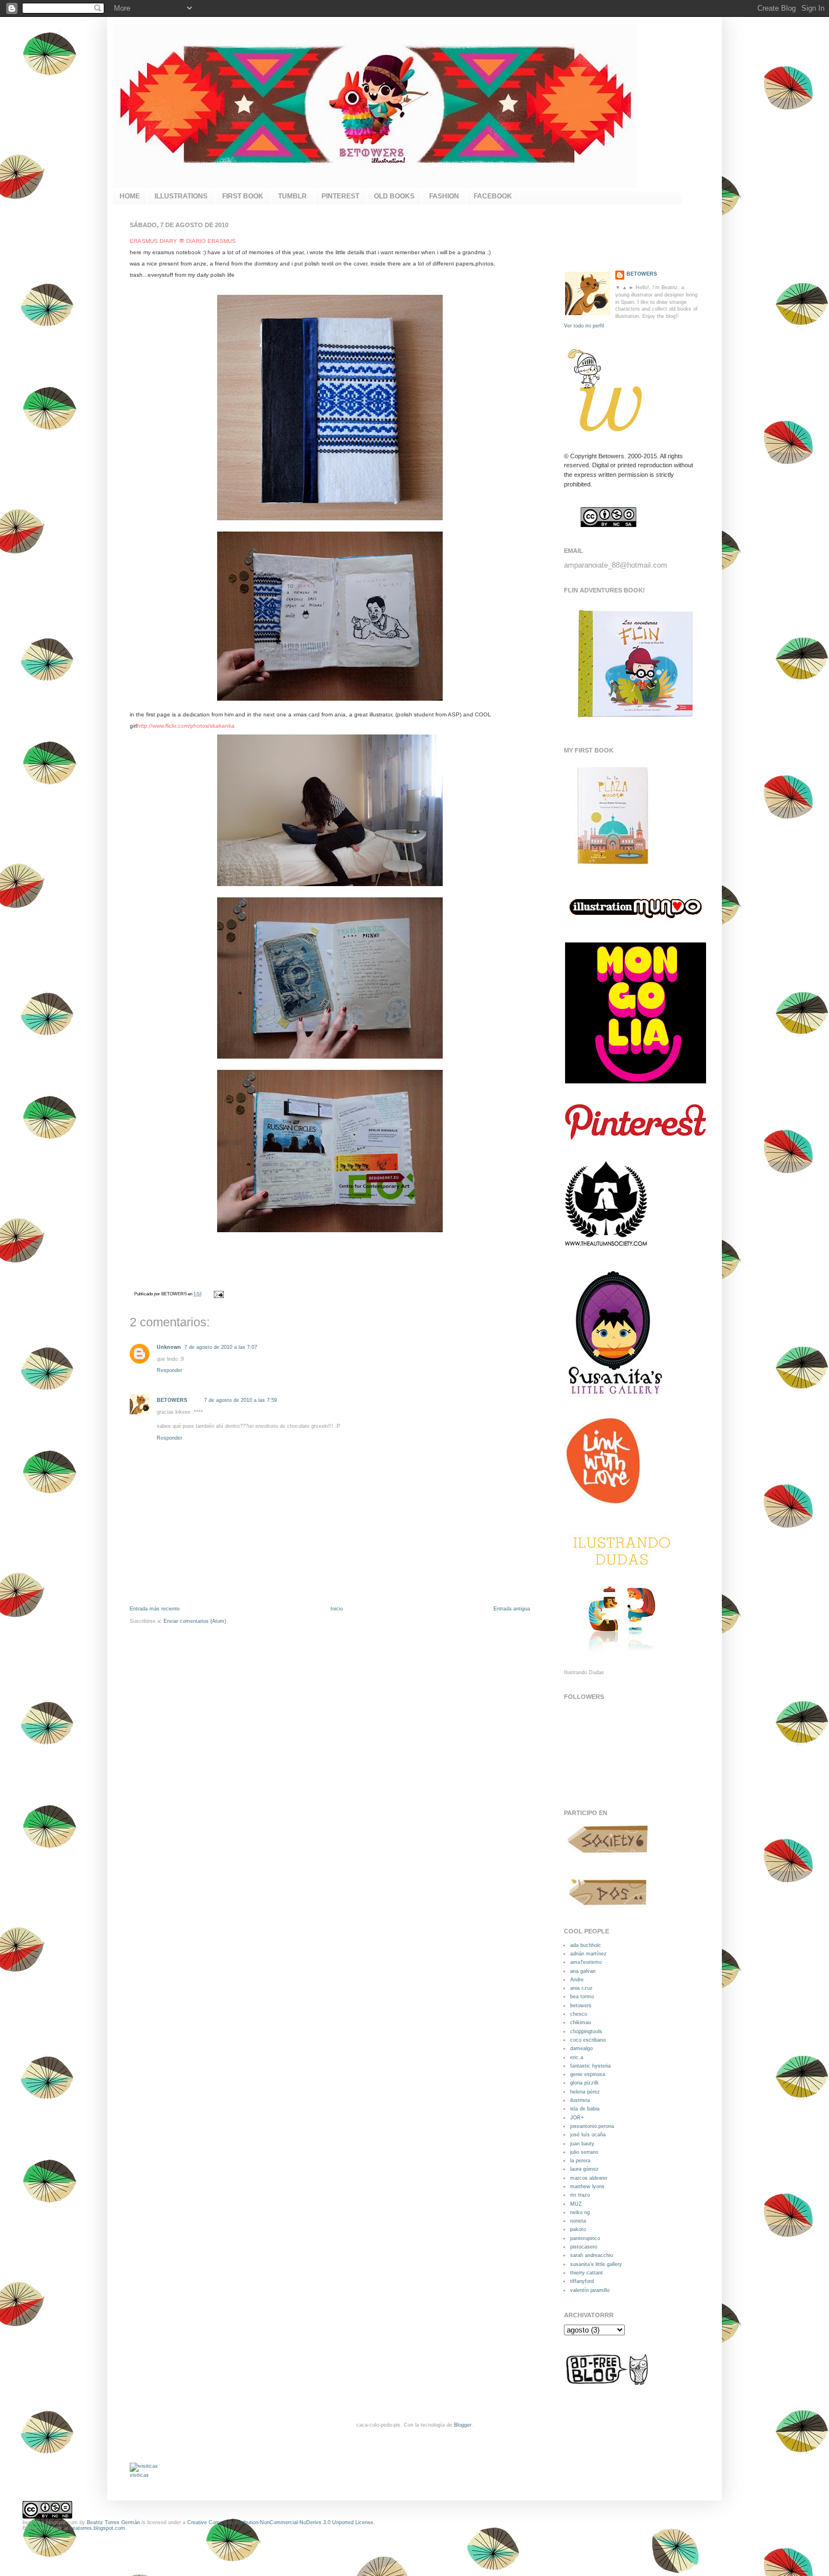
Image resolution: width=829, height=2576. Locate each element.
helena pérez (585, 2092)
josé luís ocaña (588, 2135)
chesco (579, 2014)
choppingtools (586, 2031)
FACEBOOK (493, 196)
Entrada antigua (512, 1609)
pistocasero (584, 2247)
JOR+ (577, 2118)
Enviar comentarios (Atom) (195, 1621)
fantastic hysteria (590, 2066)
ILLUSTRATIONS (181, 196)
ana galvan (583, 1971)
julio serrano (584, 2152)
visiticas (139, 2475)
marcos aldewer (589, 2178)
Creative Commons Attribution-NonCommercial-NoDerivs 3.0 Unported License (280, 2522)
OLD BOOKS (394, 196)
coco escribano (588, 2040)
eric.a (577, 2057)
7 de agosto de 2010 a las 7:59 (241, 1400)
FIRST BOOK (243, 196)
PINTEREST (340, 196)
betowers (581, 2006)
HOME (130, 196)
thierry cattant (587, 2273)
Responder (169, 1370)
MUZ (576, 2204)
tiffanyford (582, 2281)
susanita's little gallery (596, 2264)
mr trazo (580, 2195)
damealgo (581, 2048)
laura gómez (585, 2169)
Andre (577, 1980)
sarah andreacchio (592, 2255)
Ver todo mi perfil (584, 326)
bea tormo (582, 1997)
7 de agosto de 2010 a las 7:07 (221, 1347)
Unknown (169, 1347)
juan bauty (582, 2144)
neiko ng (580, 2212)
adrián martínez (588, 1954)
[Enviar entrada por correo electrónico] (218, 1294)
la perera (580, 2161)
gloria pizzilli (584, 2083)
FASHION (444, 196)
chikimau (581, 2022)
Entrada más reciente (155, 1609)
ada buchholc (586, 1945)
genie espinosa (588, 2074)
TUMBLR (292, 196)
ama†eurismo (586, 1962)
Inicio (337, 1609)
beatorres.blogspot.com (98, 2528)
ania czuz (581, 1988)
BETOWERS (172, 1400)
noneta (578, 2221)
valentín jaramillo (590, 2290)
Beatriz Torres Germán (113, 2522)
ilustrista (580, 2100)
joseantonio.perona (592, 2126)
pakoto (578, 2229)
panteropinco (585, 2238)
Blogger (463, 2425)
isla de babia (585, 2109)
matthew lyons (587, 2186)
